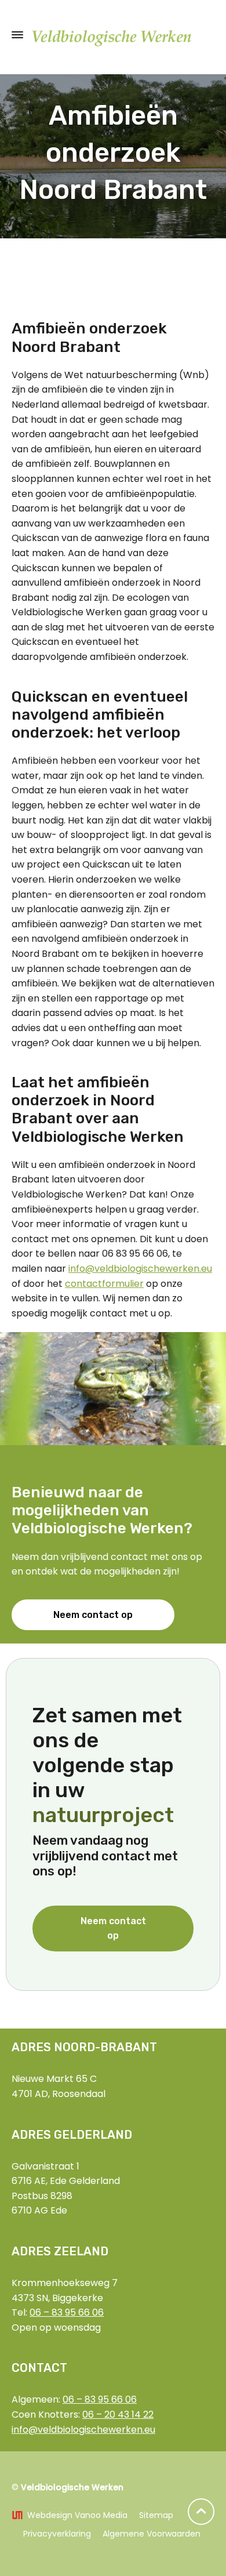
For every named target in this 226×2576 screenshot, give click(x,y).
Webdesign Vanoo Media (77, 2515)
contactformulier (104, 1284)
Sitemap (156, 2515)
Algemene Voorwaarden (152, 2534)
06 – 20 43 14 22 (118, 2414)
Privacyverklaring (57, 2534)
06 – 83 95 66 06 (67, 2312)
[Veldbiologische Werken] (113, 35)
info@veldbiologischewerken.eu (140, 1269)
